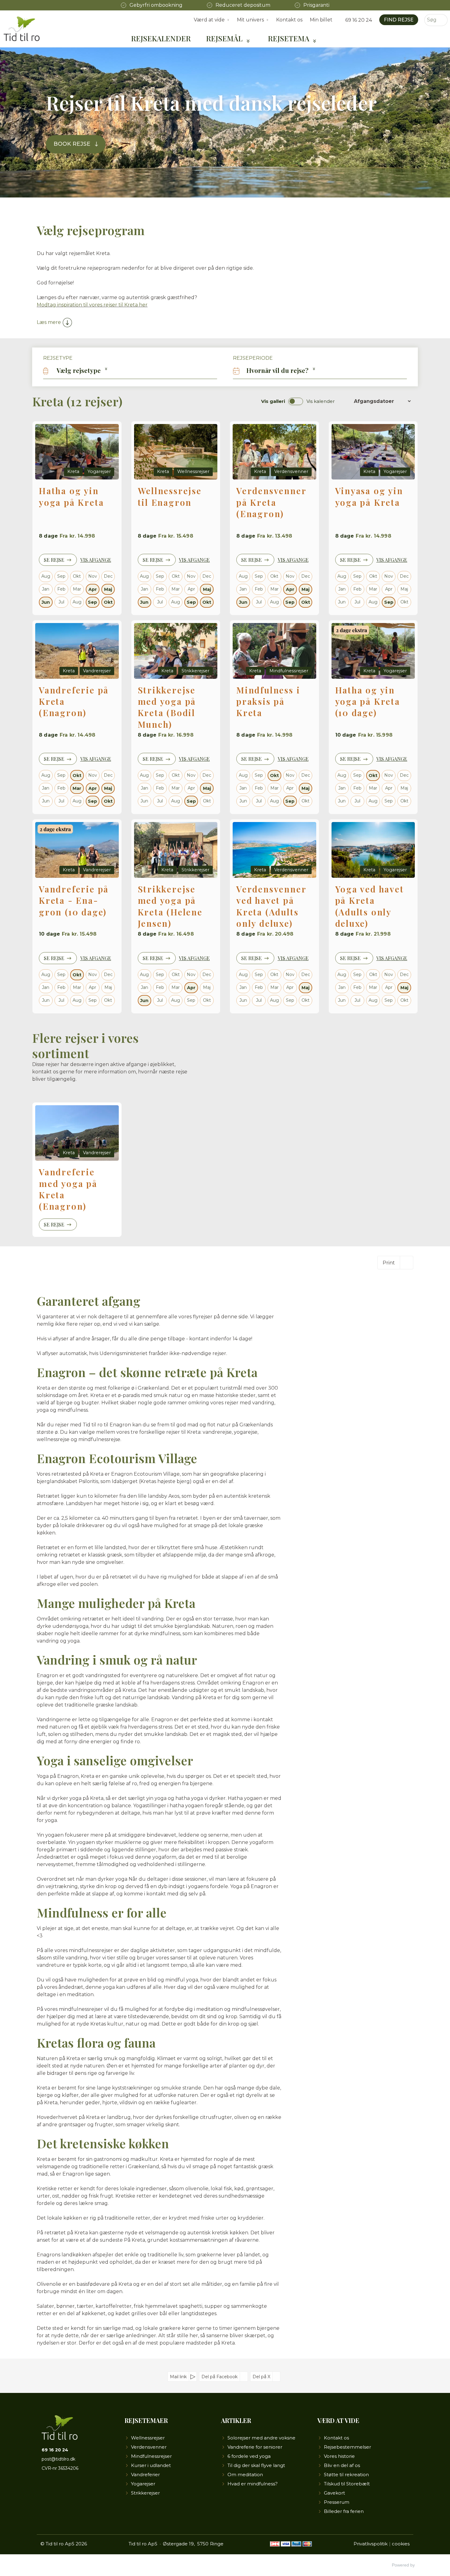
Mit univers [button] (250, 20)
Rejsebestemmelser (347, 2447)
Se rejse (54, 560)
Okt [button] (108, 602)
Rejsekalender (161, 38)
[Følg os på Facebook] (47, 2489)
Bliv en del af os (342, 2465)
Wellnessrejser (148, 2438)
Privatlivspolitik (371, 2544)
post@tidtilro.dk (58, 2459)
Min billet (321, 20)
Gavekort (334, 2493)
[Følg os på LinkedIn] (77, 2489)
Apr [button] (93, 589)
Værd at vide (338, 2420)
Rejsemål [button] (224, 38)
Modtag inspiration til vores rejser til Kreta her (92, 305)
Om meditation (245, 2475)
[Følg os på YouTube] (57, 2489)
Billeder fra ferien (344, 2511)
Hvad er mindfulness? (253, 2484)
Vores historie (339, 2456)
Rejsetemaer (146, 2420)
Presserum (337, 2502)
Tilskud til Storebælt (347, 2484)
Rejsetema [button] (289, 38)
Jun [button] (46, 602)
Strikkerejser (145, 2493)
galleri (273, 401)
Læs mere (49, 322)
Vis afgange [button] (96, 560)
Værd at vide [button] (209, 20)
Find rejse (399, 20)
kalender (321, 401)
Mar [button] (77, 788)
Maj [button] (108, 589)
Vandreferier (145, 2475)
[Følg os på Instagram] (67, 2489)
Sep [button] (92, 602)
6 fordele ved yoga (249, 2456)
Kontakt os (289, 20)
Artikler (236, 2420)
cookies (401, 2544)
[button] (130, 370)
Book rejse (72, 144)
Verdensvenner (149, 2447)
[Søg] (443, 20)
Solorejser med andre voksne (261, 2438)
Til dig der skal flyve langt (256, 2465)
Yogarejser (143, 2484)
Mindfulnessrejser (151, 2456)
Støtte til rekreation (346, 2475)
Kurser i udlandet (151, 2465)
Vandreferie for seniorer (255, 2447)
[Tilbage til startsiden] (22, 29)
